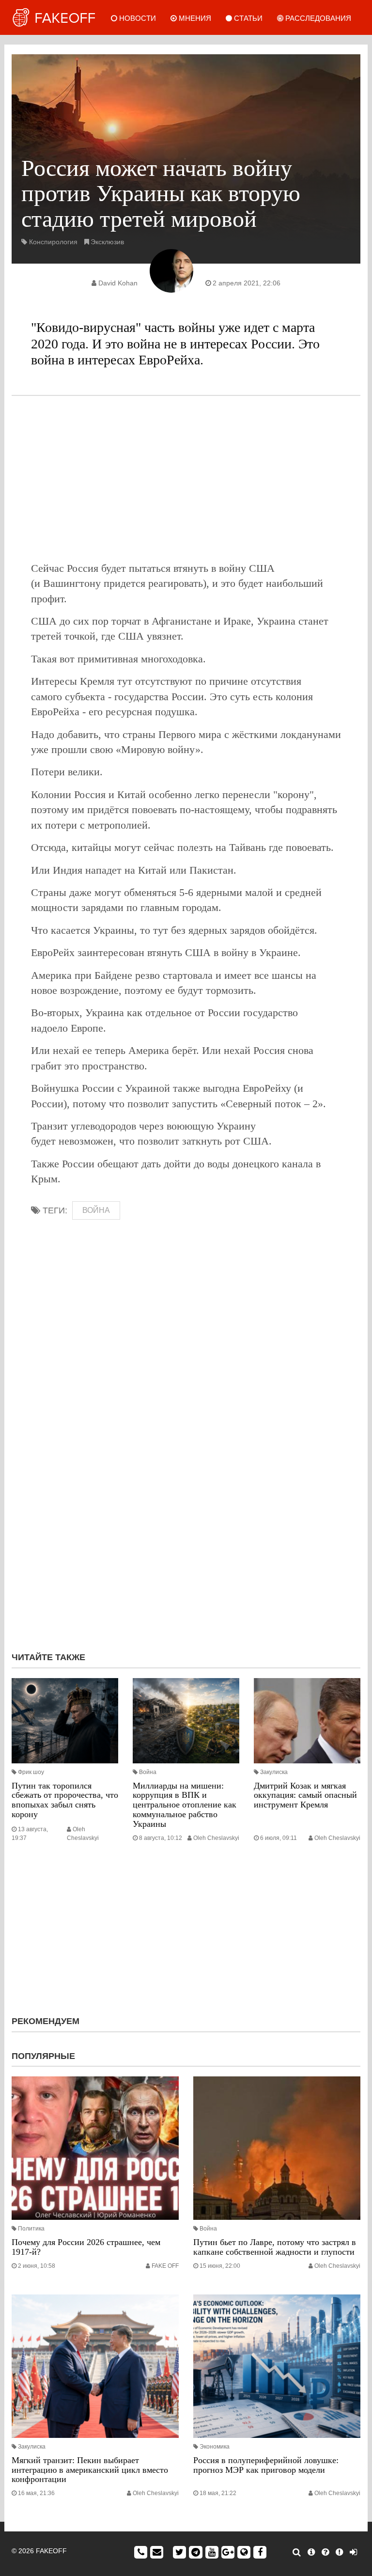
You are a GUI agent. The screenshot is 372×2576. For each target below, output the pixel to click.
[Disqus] (186, 1515)
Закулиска (274, 1772)
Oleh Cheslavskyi (216, 1838)
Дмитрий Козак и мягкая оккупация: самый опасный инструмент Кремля (305, 1795)
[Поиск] (297, 2552)
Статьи (247, 18)
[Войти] (353, 2552)
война (96, 1210)
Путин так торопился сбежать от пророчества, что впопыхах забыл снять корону (65, 1800)
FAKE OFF (165, 2266)
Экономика (215, 2447)
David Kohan (118, 283)
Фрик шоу (31, 1772)
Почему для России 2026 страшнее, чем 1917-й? (86, 2247)
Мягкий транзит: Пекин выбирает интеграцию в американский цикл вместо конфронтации (90, 2470)
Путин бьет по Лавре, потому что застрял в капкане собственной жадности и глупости (275, 2247)
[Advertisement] (186, 478)
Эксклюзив (107, 242)
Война (148, 1772)
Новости (137, 18)
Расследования (317, 18)
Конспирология (53, 242)
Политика (31, 2229)
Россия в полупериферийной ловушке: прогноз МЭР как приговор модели (266, 2465)
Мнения (194, 18)
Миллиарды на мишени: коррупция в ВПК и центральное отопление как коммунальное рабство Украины (185, 1805)
